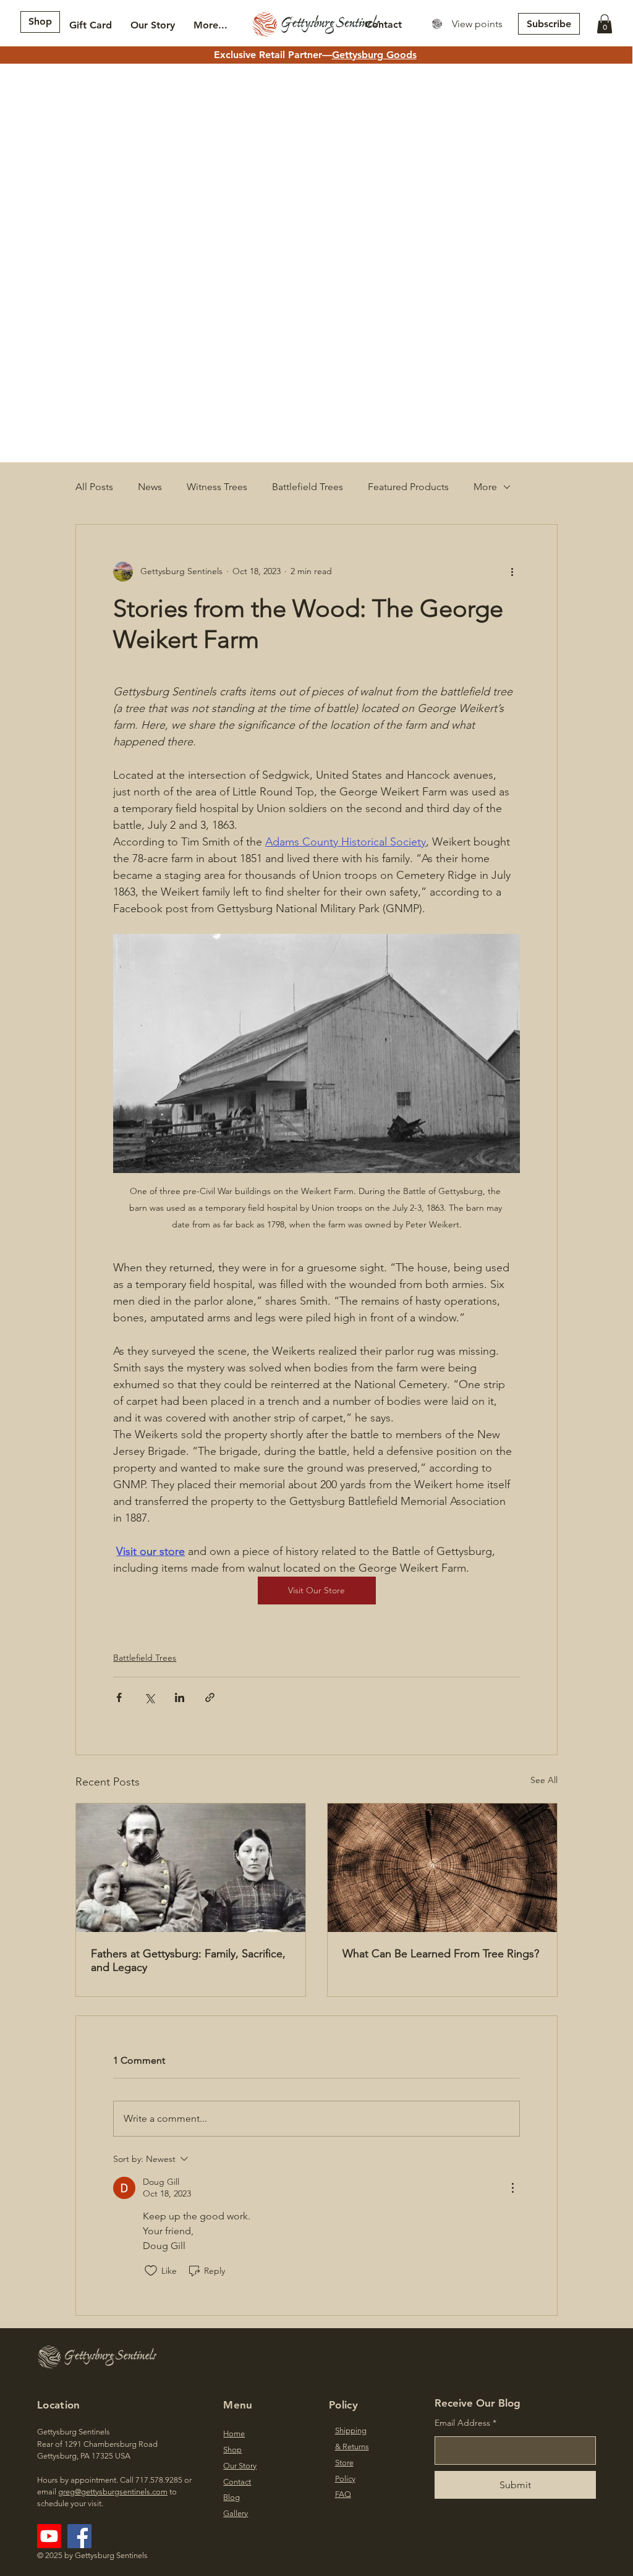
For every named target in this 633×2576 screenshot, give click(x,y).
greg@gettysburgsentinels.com (113, 2492)
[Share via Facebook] (119, 1697)
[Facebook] (79, 2536)
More (485, 487)
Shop (232, 2450)
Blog (232, 2497)
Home (234, 2434)
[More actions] (512, 572)
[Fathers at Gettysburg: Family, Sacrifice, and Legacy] (191, 1868)
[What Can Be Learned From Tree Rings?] (442, 1868)
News (150, 487)
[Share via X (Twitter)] (149, 1697)
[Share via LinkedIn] (180, 1697)
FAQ (343, 2494)
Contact (237, 2482)
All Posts (94, 487)
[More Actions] (512, 2188)
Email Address (462, 2423)
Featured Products (408, 487)
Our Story (240, 2466)
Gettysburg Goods (374, 55)
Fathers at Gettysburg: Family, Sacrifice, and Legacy (188, 1960)
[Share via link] (210, 1697)
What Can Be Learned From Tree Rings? (441, 1954)
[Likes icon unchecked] (151, 2271)
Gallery (236, 2513)
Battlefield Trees (308, 487)
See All (544, 1780)
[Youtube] (49, 2536)
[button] (605, 24)
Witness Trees (217, 487)
